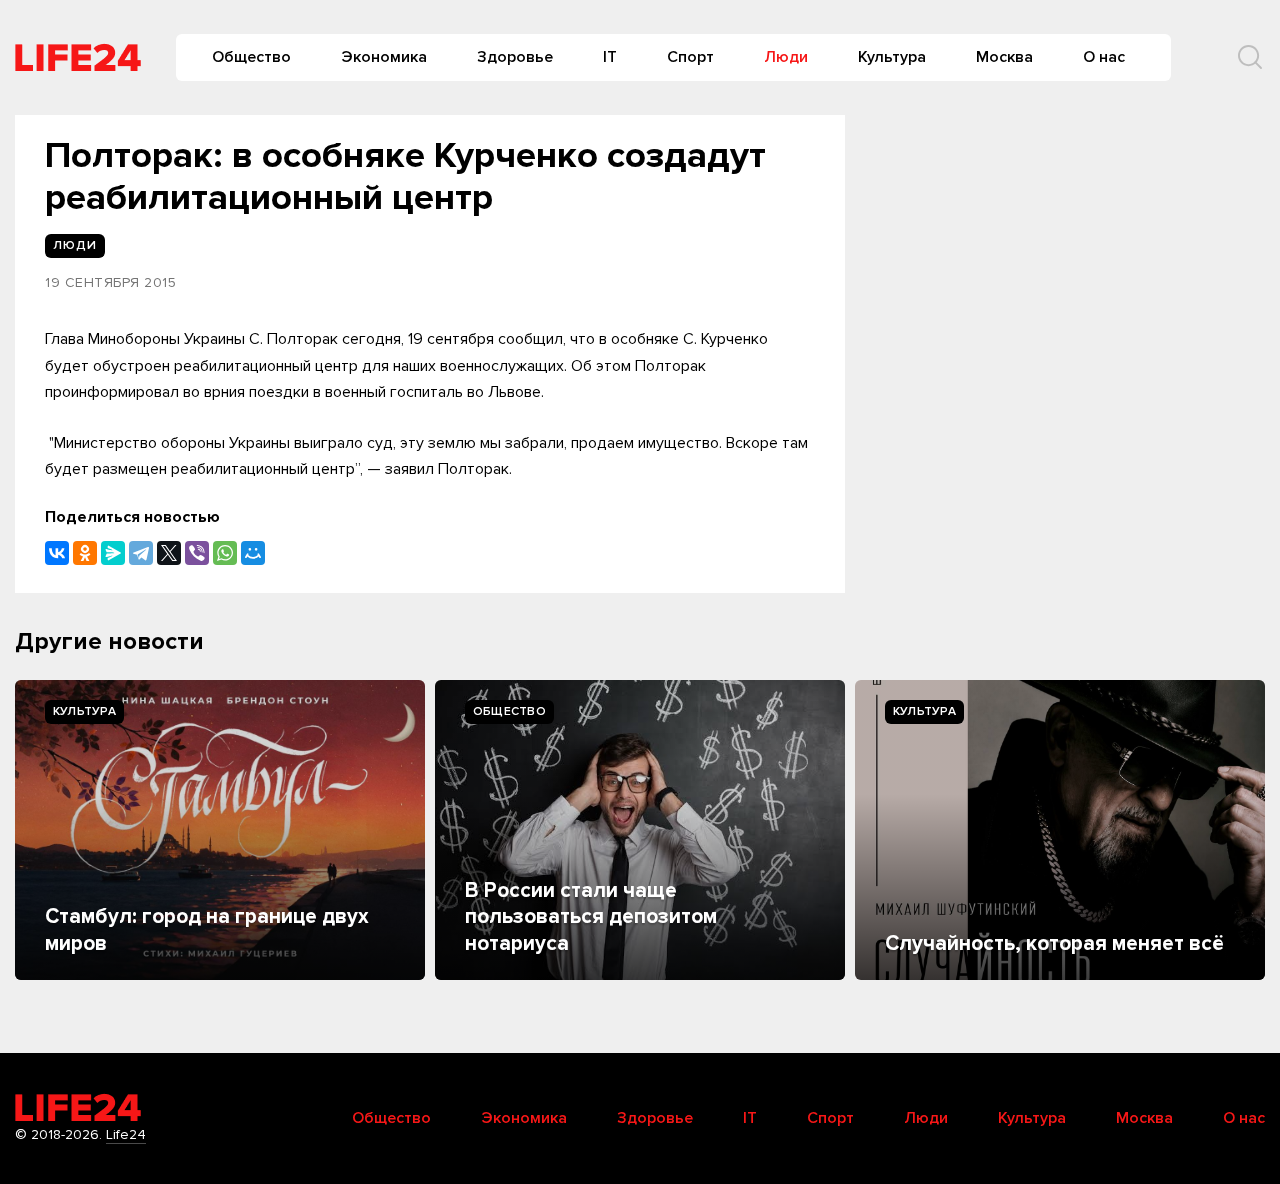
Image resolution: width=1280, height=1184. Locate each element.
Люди (786, 57)
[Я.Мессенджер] (113, 553)
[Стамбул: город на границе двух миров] (220, 830)
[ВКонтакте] (57, 553)
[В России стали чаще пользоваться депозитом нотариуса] (640, 830)
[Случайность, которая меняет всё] (1060, 830)
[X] (169, 553)
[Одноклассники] (85, 553)
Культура (892, 57)
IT (610, 57)
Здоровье (515, 57)
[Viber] (197, 553)
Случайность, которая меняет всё (1054, 943)
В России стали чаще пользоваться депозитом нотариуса (591, 917)
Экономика (384, 57)
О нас (1104, 57)
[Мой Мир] (253, 553)
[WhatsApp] (225, 553)
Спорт (690, 57)
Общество (251, 57)
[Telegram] (141, 553)
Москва (1004, 57)
